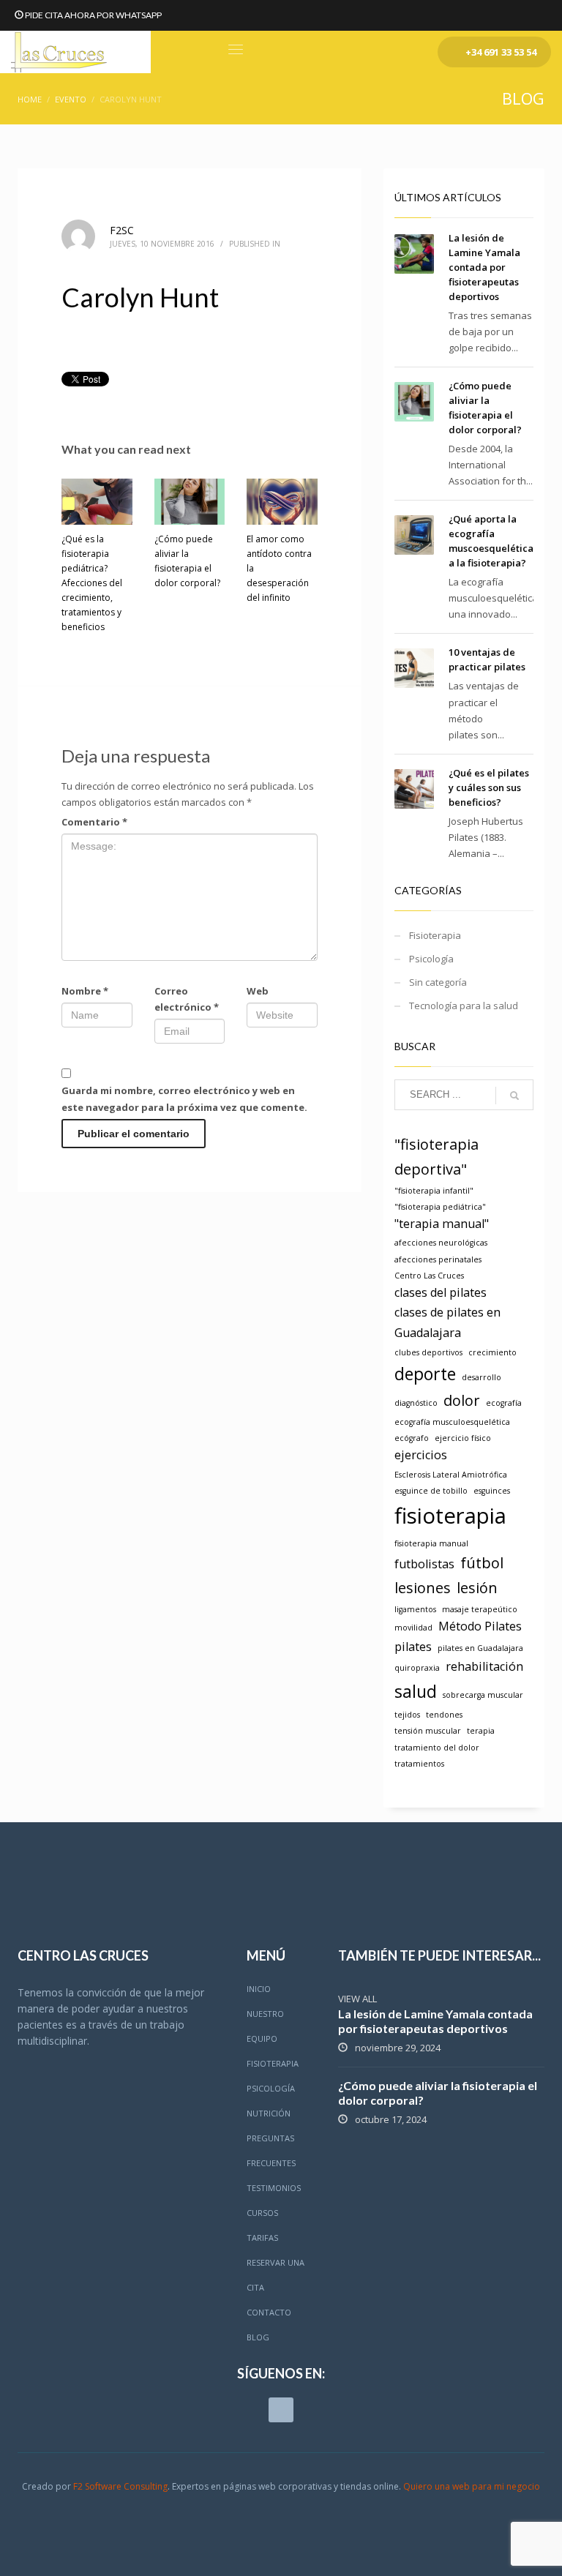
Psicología (431, 959)
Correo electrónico (187, 999)
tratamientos (419, 1764)
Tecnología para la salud (464, 1006)
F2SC (122, 230)
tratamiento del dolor (437, 1748)
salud (416, 1691)
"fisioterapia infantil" (434, 1191)
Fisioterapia (435, 935)
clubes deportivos (428, 1352)
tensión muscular (428, 1731)
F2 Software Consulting (120, 2486)
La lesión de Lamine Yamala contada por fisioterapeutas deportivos (484, 267)
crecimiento (492, 1352)
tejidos (407, 1715)
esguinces (492, 1491)
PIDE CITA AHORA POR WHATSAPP (93, 15)
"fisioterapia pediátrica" (440, 1207)
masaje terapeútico (480, 1609)
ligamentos (415, 1609)
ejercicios (421, 1455)
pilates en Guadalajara (480, 1648)
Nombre (85, 991)
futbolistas (424, 1564)
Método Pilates (480, 1626)
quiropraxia (417, 1668)
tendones (444, 1715)
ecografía (504, 1403)
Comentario (94, 822)
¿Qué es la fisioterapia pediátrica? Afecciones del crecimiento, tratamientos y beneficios (92, 583)
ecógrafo (412, 1438)
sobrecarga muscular (483, 1695)
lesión (477, 1588)
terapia (481, 1731)
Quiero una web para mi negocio (472, 2486)
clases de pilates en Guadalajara (447, 1322)
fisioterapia (450, 1516)
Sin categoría (438, 982)
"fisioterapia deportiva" (437, 1157)
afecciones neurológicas (441, 1243)
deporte (425, 1374)
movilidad (413, 1628)
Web (258, 991)
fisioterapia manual (431, 1543)
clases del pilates (441, 1292)
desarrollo (482, 1377)
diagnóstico (416, 1403)
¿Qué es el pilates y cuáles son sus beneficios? (489, 787)
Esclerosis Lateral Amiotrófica (451, 1475)
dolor (462, 1400)
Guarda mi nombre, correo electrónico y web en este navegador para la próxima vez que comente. (184, 1098)
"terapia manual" (442, 1224)
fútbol (482, 1563)
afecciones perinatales (438, 1259)
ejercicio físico (463, 1438)
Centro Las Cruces (429, 1276)
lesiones (423, 1588)
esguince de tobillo (431, 1491)
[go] (514, 1096)
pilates (413, 1647)
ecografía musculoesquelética (452, 1422)
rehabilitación (484, 1666)
